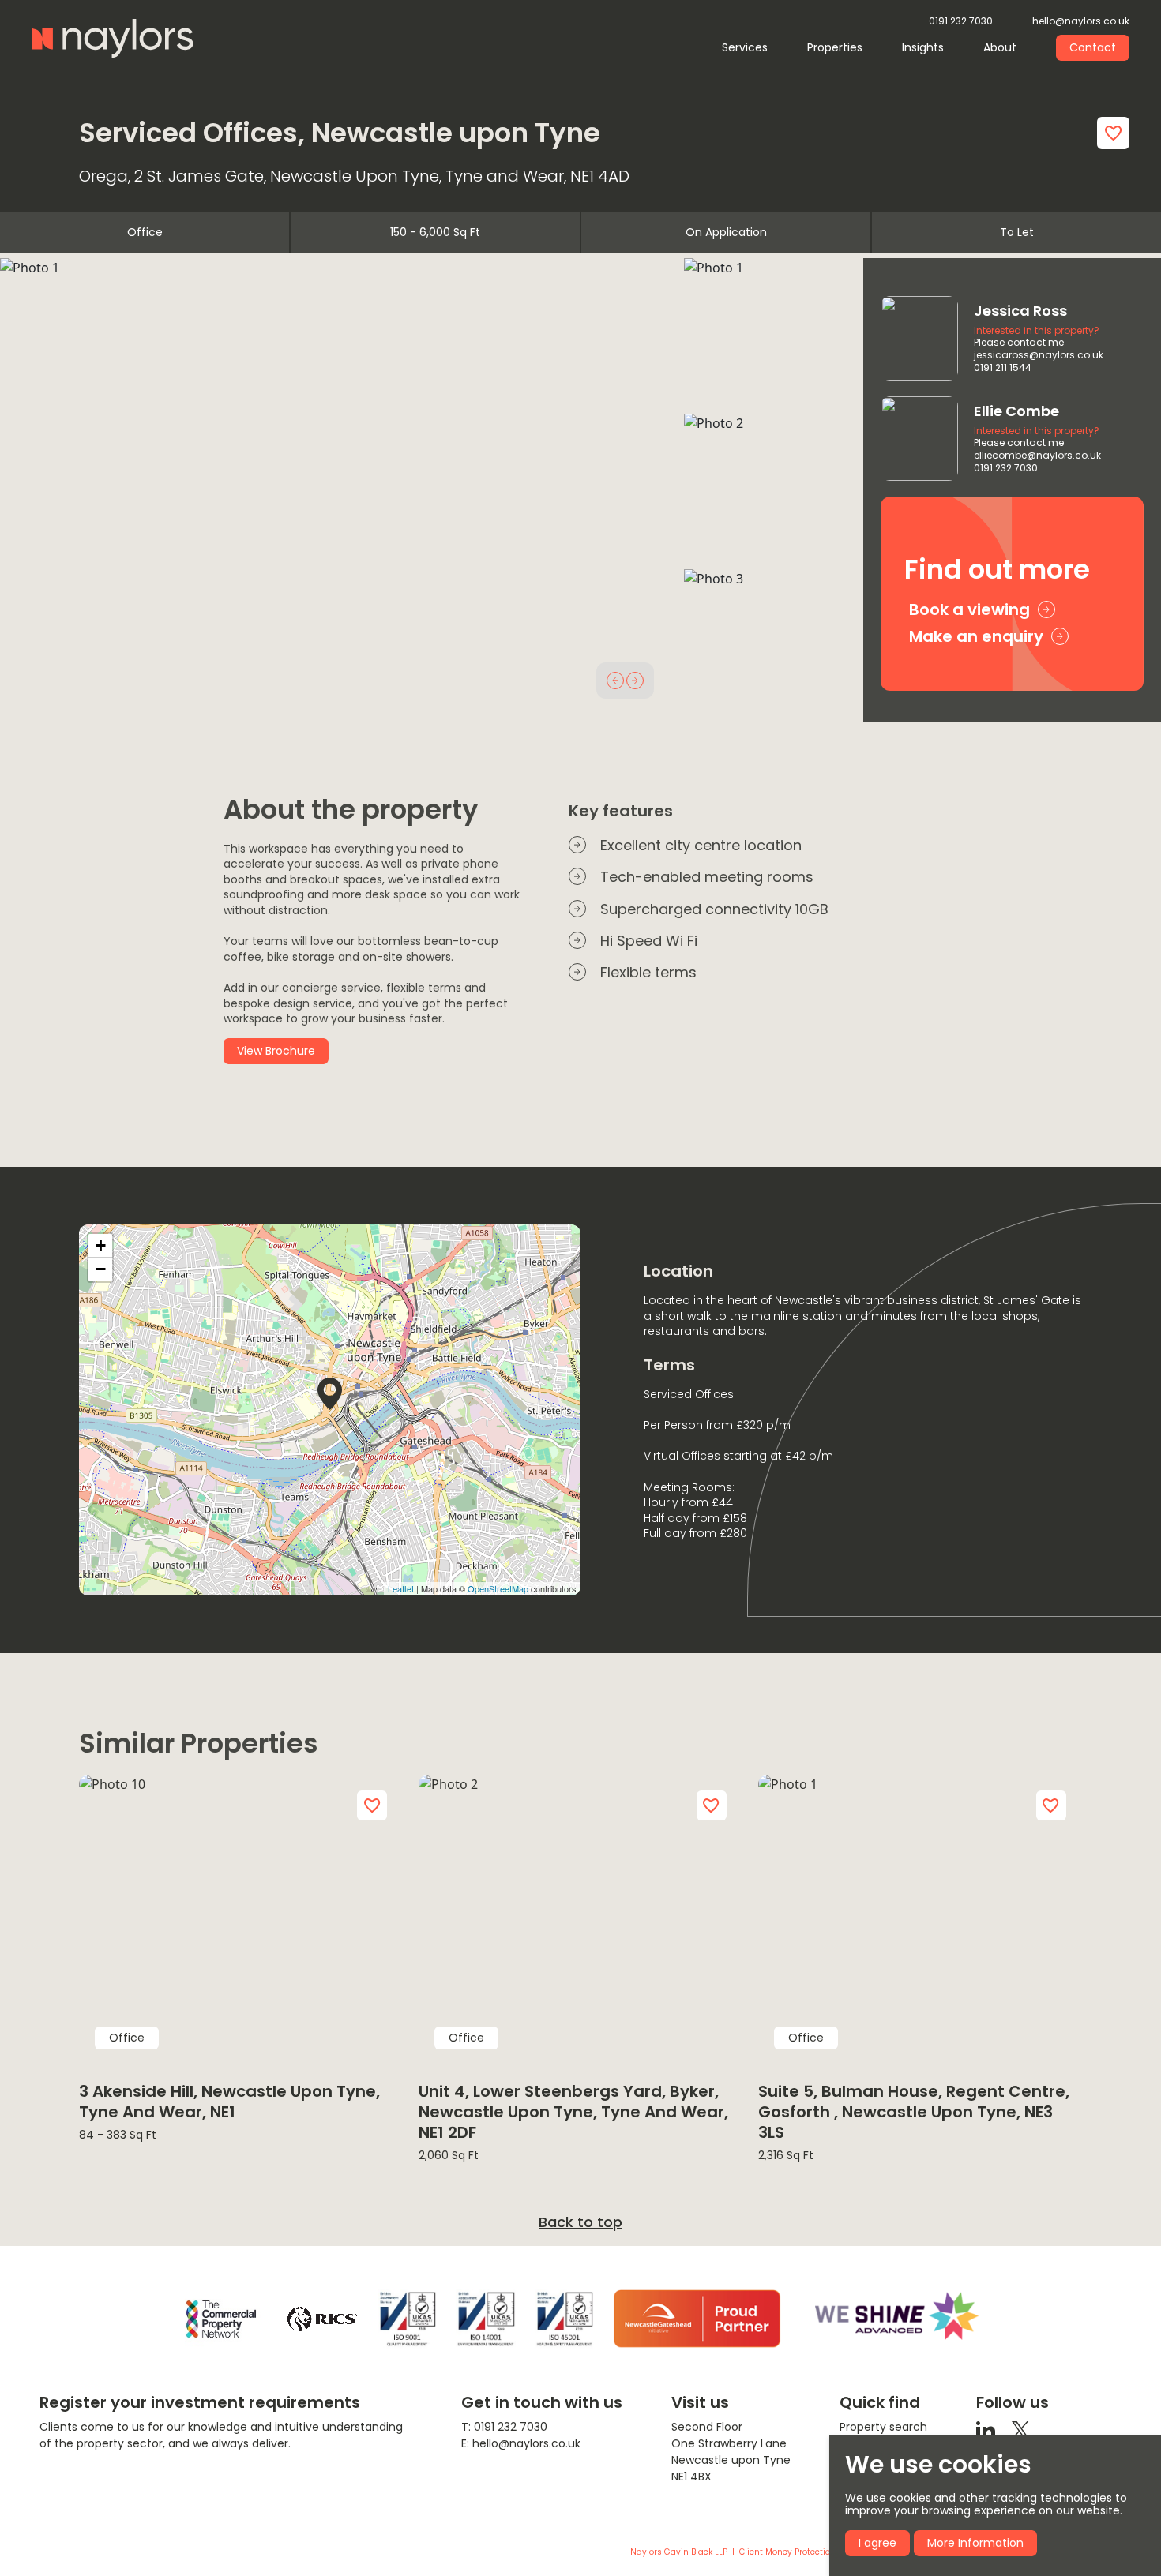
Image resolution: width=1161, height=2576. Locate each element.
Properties (835, 47)
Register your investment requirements (200, 2402)
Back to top (580, 2222)
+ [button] (101, 1245)
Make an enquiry (976, 636)
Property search (883, 2427)
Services (745, 47)
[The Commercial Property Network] (221, 2319)
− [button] (101, 1269)
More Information (975, 2543)
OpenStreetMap (498, 1588)
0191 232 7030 (961, 22)
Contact (1093, 47)
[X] (1020, 2429)
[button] (615, 681)
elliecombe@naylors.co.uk (1037, 456)
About (1000, 47)
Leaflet (401, 1588)
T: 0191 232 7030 (504, 2427)
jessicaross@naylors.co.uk (1039, 355)
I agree (877, 2543)
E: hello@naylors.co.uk (521, 2443)
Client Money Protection (787, 2552)
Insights (923, 47)
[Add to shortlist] (1113, 133)
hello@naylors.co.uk (1081, 22)
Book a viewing (969, 609)
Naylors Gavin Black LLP (679, 2552)
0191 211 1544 (1003, 368)
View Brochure (276, 1051)
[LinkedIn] (986, 2429)
